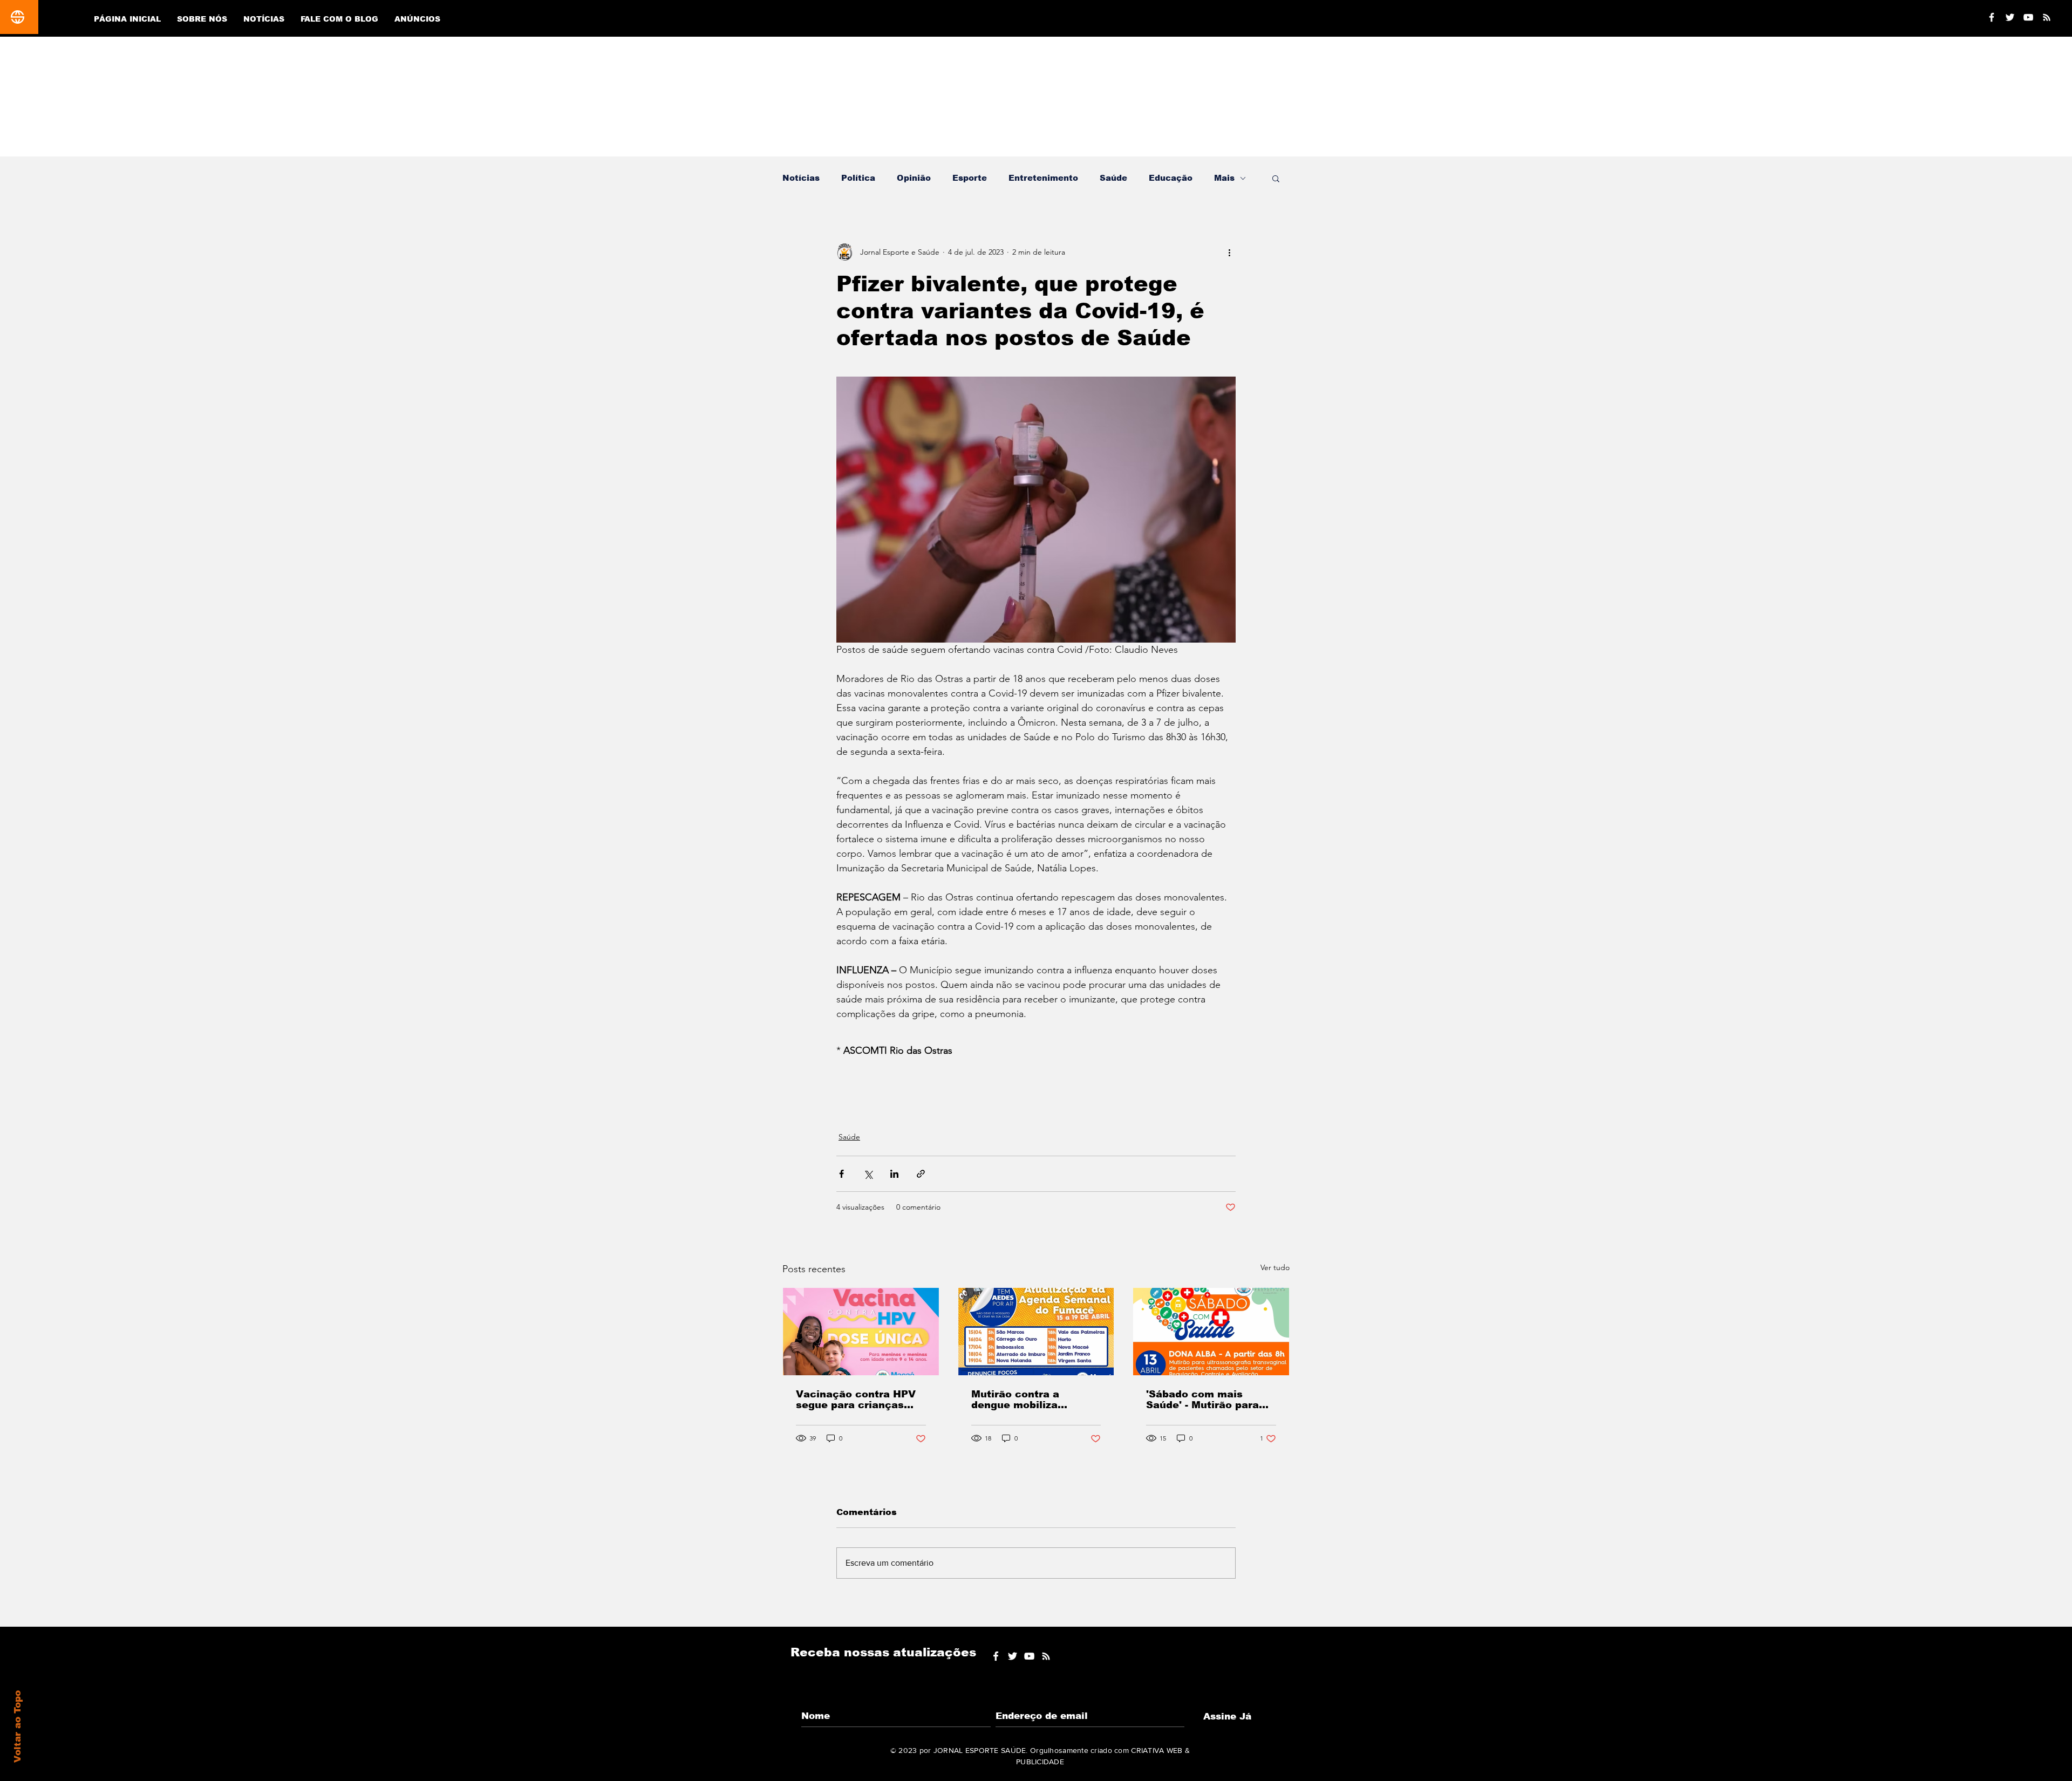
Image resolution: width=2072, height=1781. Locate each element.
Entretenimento (1043, 178)
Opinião (914, 178)
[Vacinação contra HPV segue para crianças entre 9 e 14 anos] (861, 1332)
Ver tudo (1275, 1267)
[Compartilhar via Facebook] (841, 1174)
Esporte (970, 178)
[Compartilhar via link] (921, 1174)
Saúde (1113, 178)
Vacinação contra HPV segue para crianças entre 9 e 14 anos (856, 1400)
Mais (1224, 178)
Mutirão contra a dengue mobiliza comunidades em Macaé (1035, 1400)
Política (858, 178)
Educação (1171, 178)
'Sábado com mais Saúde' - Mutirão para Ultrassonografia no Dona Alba (1202, 1400)
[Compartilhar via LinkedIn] (894, 1174)
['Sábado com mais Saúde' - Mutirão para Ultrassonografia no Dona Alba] (1211, 1332)
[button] (1276, 178)
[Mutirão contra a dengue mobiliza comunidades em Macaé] (1036, 1332)
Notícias (801, 178)
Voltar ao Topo (18, 1727)
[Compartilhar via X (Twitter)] (868, 1174)
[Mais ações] (1229, 252)
